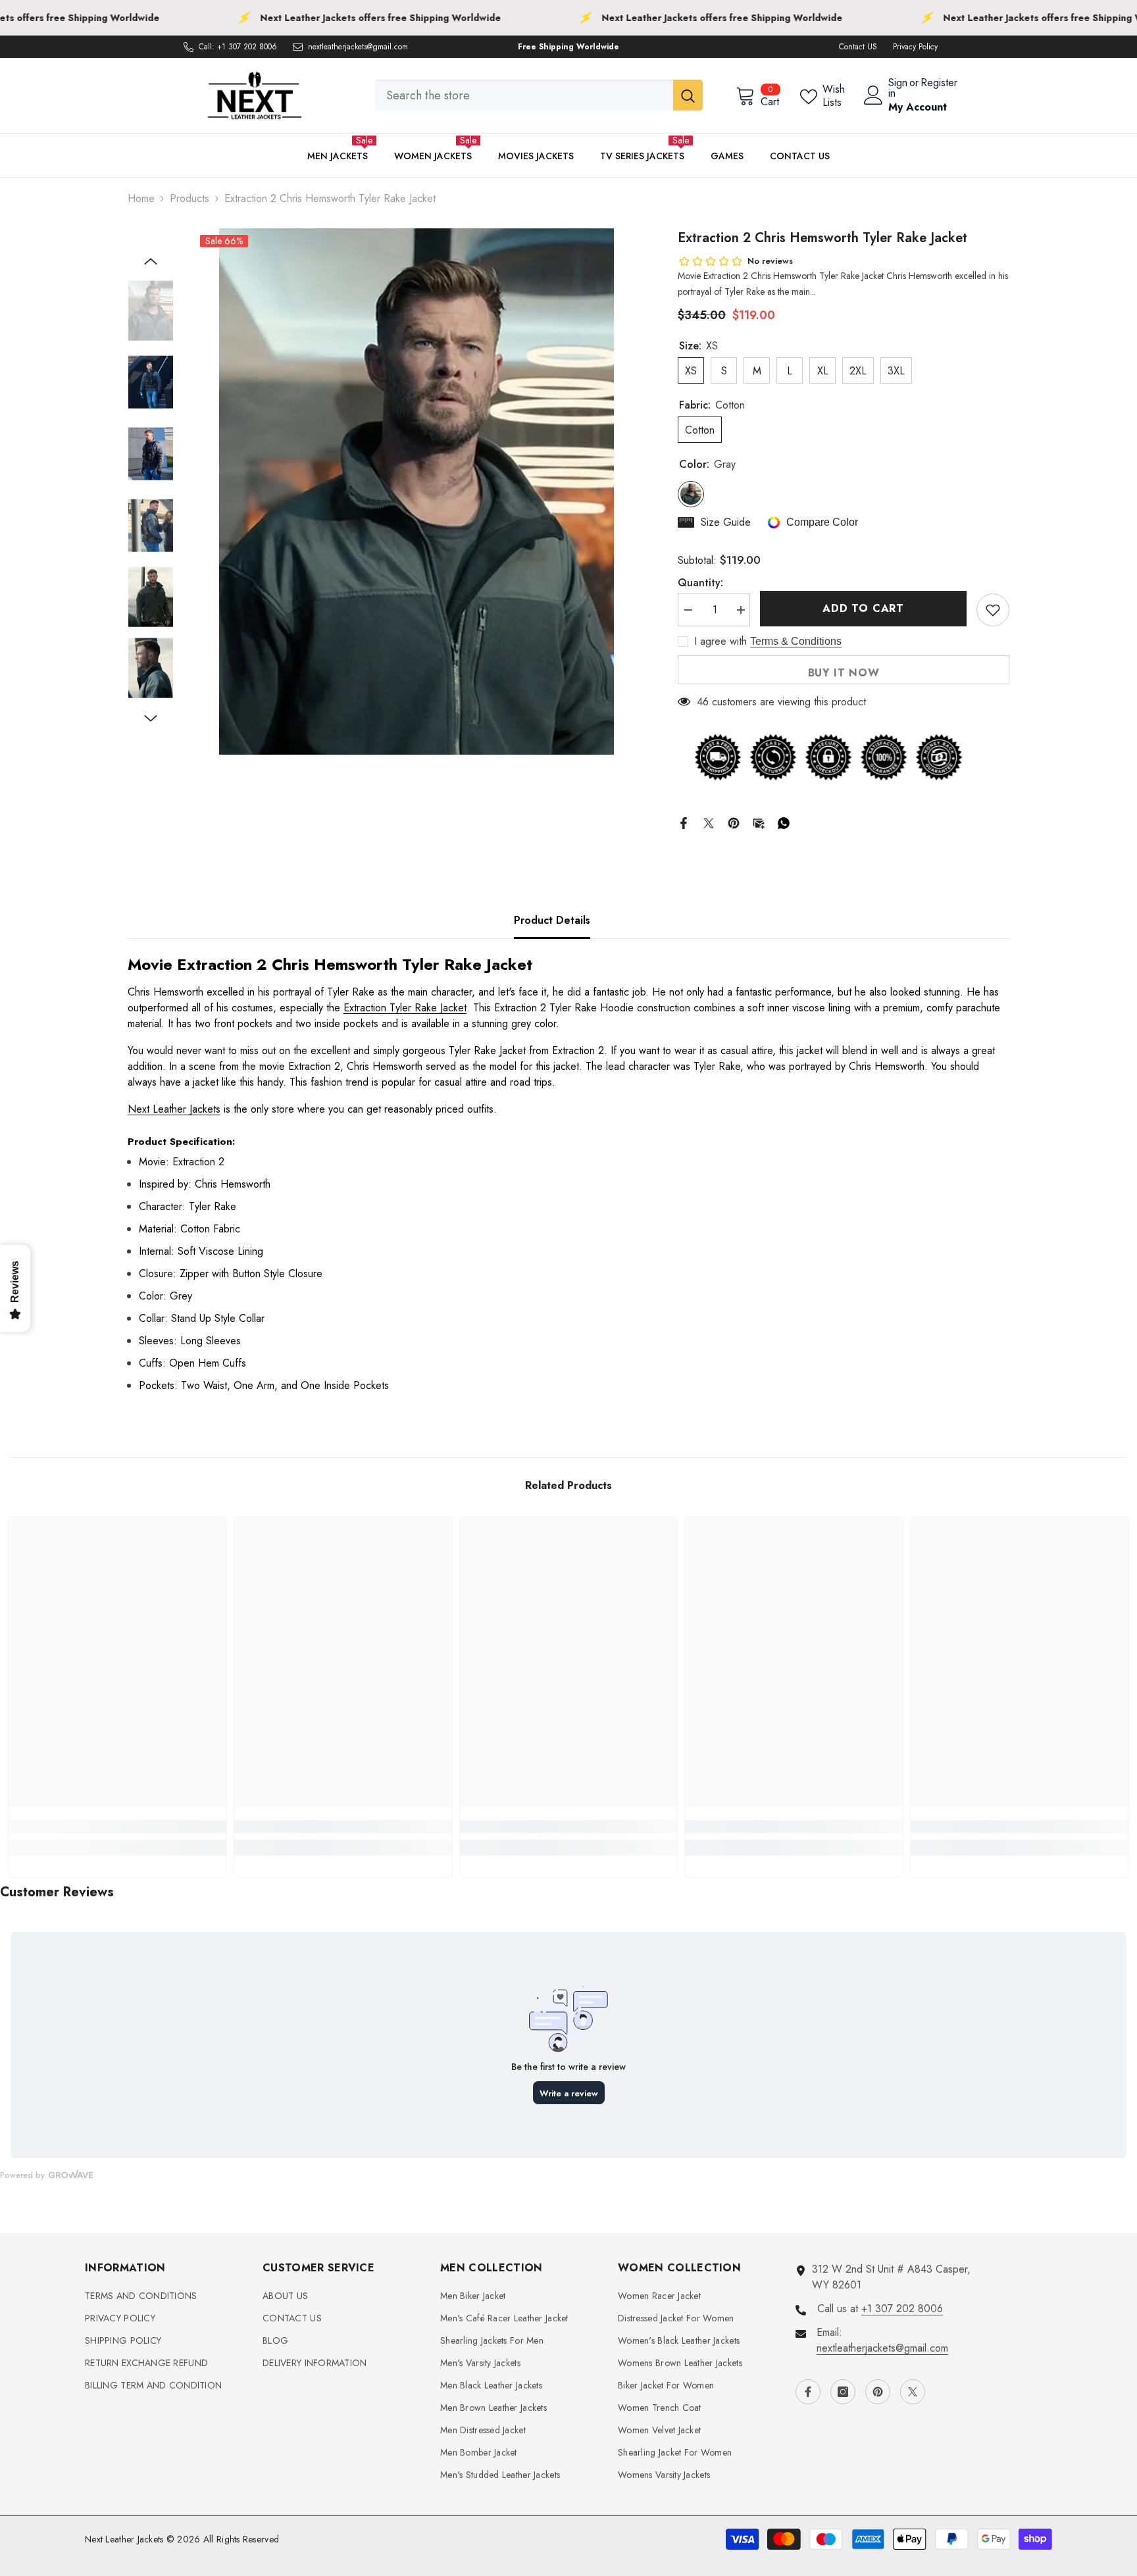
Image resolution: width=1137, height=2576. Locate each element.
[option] (416, 492)
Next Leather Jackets (174, 1109)
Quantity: (700, 583)
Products (189, 198)
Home (141, 198)
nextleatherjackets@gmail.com (358, 47)
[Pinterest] (734, 821)
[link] (117, 1827)
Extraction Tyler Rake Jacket (405, 1008)
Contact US (858, 47)
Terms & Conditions (796, 641)
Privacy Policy (915, 47)
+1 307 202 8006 (247, 47)
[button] (151, 261)
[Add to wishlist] (993, 610)
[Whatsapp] (784, 821)
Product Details (552, 920)
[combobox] (524, 95)
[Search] (539, 95)
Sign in (898, 88)
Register (939, 84)
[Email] (759, 821)
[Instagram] (843, 2392)
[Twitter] (709, 821)
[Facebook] (684, 821)
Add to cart (863, 608)
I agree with (720, 642)
